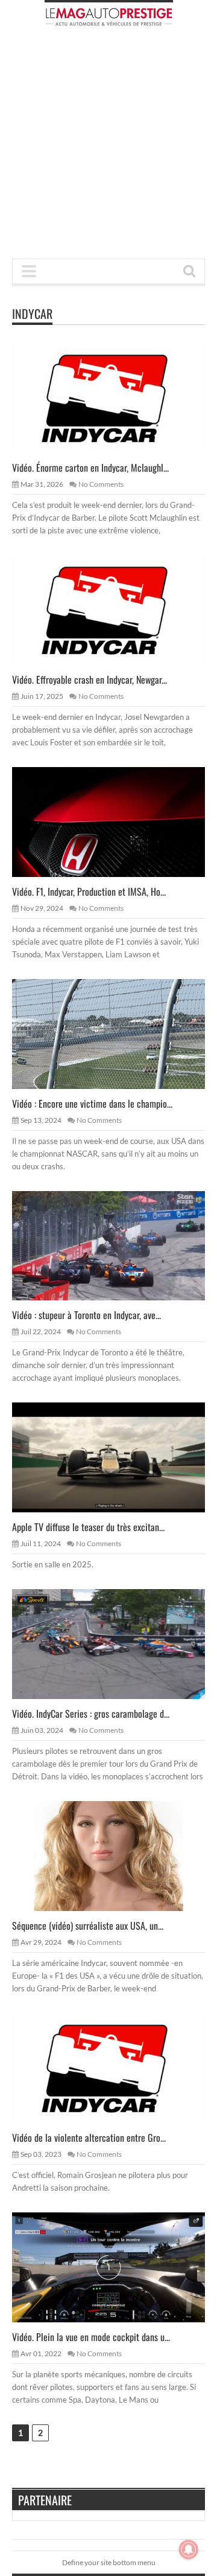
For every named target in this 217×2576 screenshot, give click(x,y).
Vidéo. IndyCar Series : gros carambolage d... (91, 1714)
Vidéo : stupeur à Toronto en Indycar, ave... (86, 1315)
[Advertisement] (108, 146)
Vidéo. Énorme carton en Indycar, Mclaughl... (90, 467)
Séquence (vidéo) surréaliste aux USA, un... (88, 1926)
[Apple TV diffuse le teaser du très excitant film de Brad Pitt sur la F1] (118, 1457)
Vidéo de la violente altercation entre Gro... (89, 2138)
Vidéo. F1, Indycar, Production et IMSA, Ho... (89, 891)
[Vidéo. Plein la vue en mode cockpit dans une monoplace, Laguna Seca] (118, 2267)
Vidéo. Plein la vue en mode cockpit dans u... (91, 2337)
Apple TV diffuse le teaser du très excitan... (88, 1527)
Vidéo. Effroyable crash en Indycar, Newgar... (90, 679)
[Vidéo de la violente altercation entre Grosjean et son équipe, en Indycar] (118, 2067)
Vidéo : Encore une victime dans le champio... (92, 1103)
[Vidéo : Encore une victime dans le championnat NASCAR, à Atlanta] (118, 1033)
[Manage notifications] (189, 2549)
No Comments (101, 484)
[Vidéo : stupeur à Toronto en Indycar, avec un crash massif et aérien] (118, 1245)
